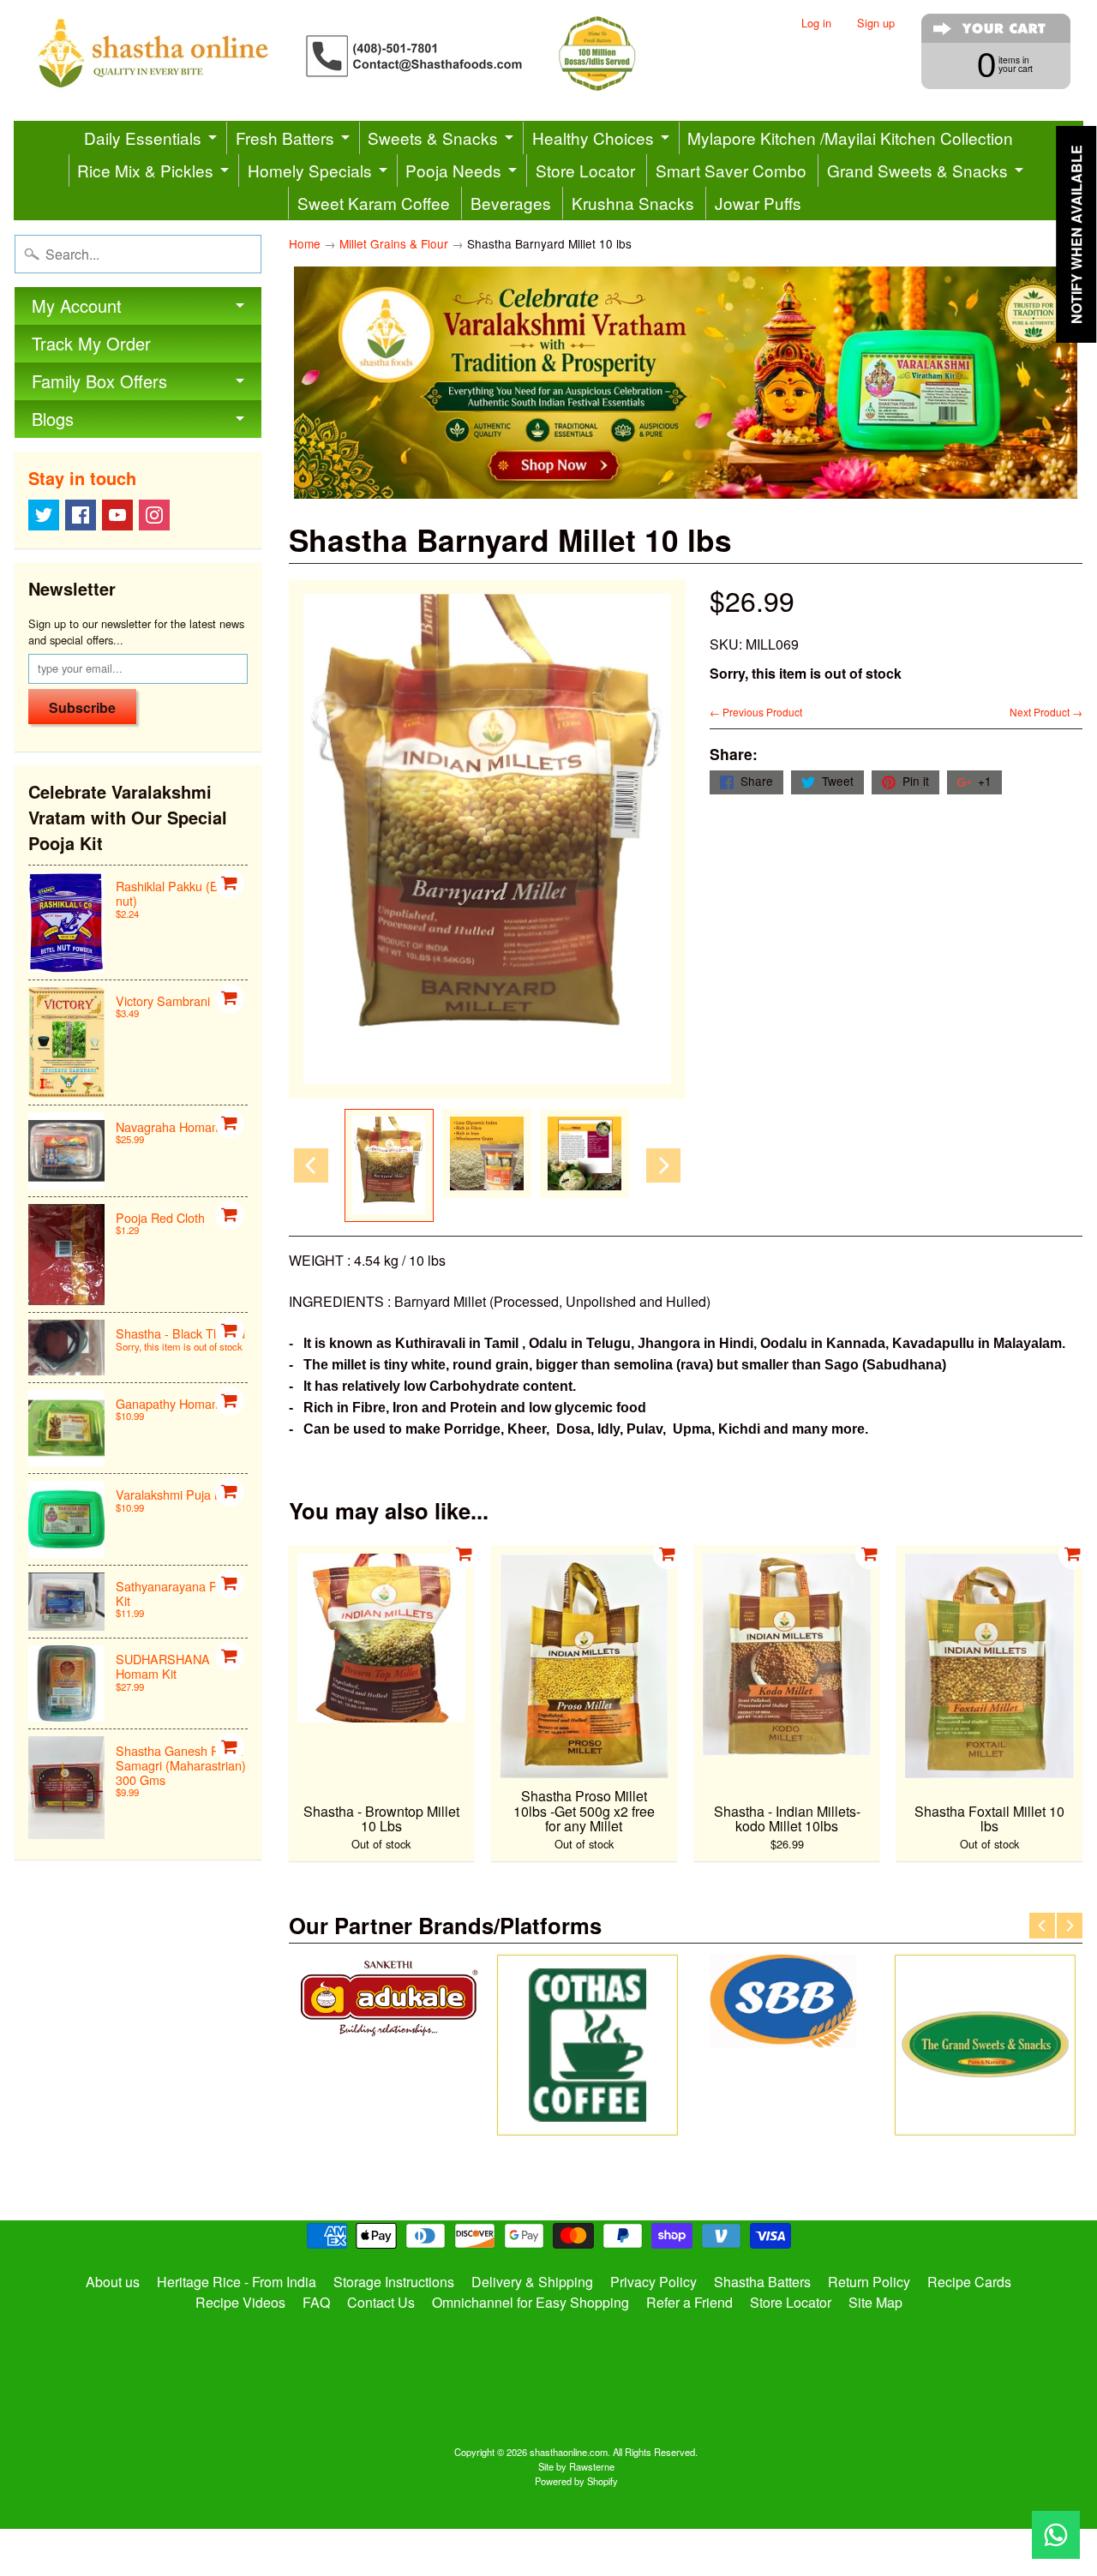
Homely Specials (310, 170)
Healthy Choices (593, 138)
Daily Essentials (143, 138)
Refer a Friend (689, 2302)
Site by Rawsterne (576, 2466)
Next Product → (1046, 712)
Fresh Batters (285, 138)
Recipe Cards (969, 2282)
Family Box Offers (99, 381)
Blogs (53, 419)
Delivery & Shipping (532, 2282)
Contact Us (381, 2302)
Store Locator (585, 170)
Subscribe (82, 707)
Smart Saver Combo (731, 170)
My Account (77, 306)
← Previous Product (756, 712)
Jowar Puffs (758, 203)
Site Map (875, 2302)
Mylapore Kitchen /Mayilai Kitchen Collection (850, 138)
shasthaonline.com (569, 2452)
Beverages (511, 203)
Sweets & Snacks (433, 138)
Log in (816, 24)
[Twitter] (44, 515)
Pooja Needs (453, 170)
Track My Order (91, 343)
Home (305, 243)
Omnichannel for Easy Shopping (531, 2302)
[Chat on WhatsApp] (1056, 2535)
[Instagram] (154, 515)
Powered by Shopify (576, 2481)
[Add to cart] (230, 884)
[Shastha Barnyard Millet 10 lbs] (389, 1166)
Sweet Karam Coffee (374, 203)
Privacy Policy (653, 2282)
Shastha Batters (762, 2282)
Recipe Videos (240, 2302)
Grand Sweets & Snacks (917, 170)
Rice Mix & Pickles (145, 170)
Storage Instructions (394, 2282)
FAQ (316, 2302)
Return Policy (869, 2282)
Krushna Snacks (633, 203)
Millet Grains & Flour (394, 243)
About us (113, 2282)
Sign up (876, 24)
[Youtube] (117, 515)
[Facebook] (81, 515)
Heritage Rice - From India (237, 2282)
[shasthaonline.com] (365, 54)
